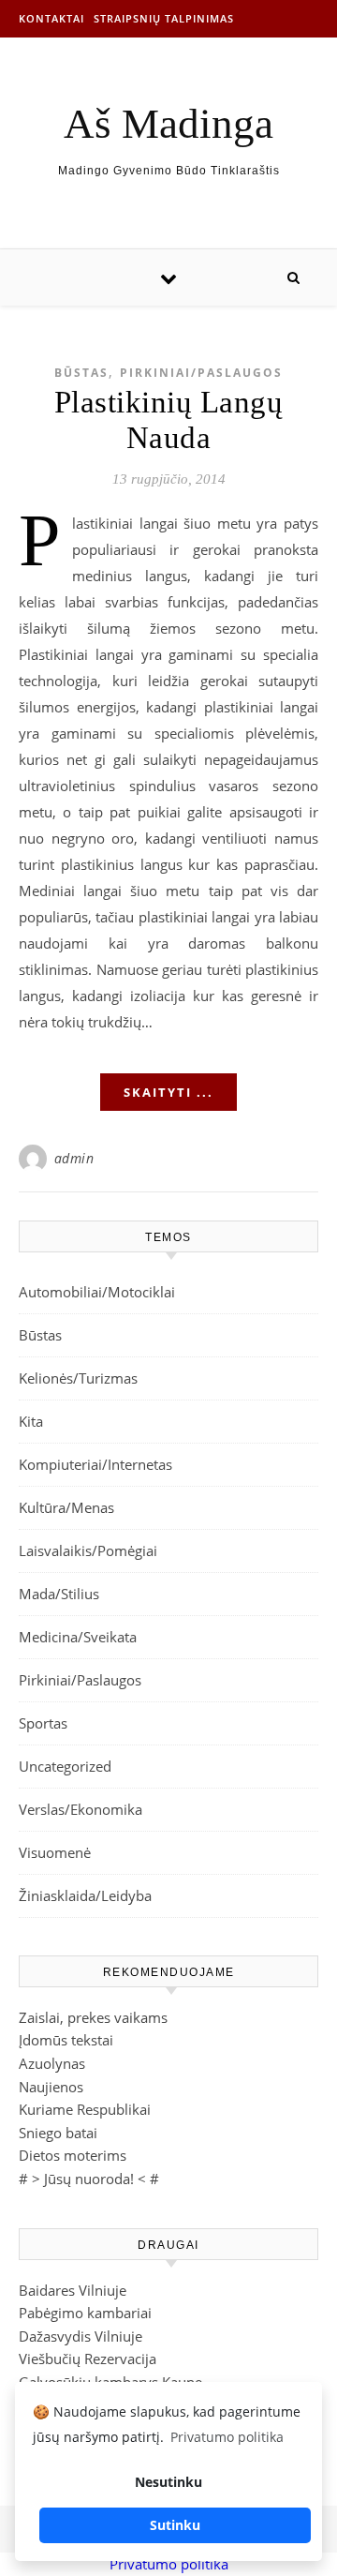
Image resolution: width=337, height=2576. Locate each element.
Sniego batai (58, 2133)
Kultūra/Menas (66, 1507)
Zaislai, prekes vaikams (93, 2017)
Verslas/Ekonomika (81, 1809)
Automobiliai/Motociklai (97, 1292)
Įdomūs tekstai (66, 2040)
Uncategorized (65, 1766)
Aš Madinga (168, 124)
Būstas (81, 373)
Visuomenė (55, 1852)
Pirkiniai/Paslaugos (201, 373)
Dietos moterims (73, 2155)
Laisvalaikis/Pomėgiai (88, 1550)
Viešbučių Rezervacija (88, 2359)
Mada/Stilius (59, 1594)
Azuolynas (52, 2063)
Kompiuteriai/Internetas (95, 1464)
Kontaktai (51, 18)
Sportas (43, 1723)
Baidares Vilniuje (73, 2290)
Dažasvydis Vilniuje (81, 2336)
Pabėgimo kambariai (85, 2313)
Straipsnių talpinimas (164, 18)
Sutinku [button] (175, 2525)
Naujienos (51, 2087)
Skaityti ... (168, 1092)
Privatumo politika (169, 2564)
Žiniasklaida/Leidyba (85, 1895)
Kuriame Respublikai (85, 2109)
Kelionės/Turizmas (78, 1378)
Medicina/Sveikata (78, 1637)
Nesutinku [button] (168, 2482)
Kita (31, 1421)
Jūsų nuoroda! (89, 2179)
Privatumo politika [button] (227, 2437)
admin (74, 1158)
